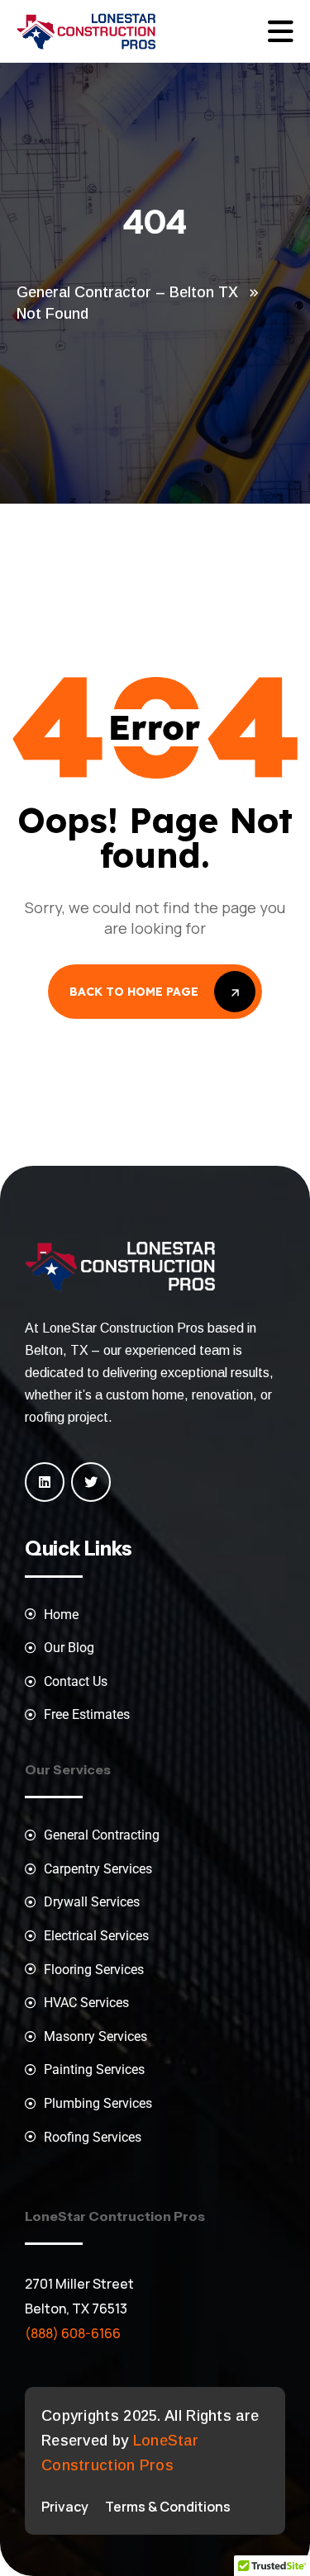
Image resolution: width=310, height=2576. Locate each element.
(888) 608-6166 (73, 2333)
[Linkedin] (45, 1482)
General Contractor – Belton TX (127, 292)
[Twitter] (91, 1482)
